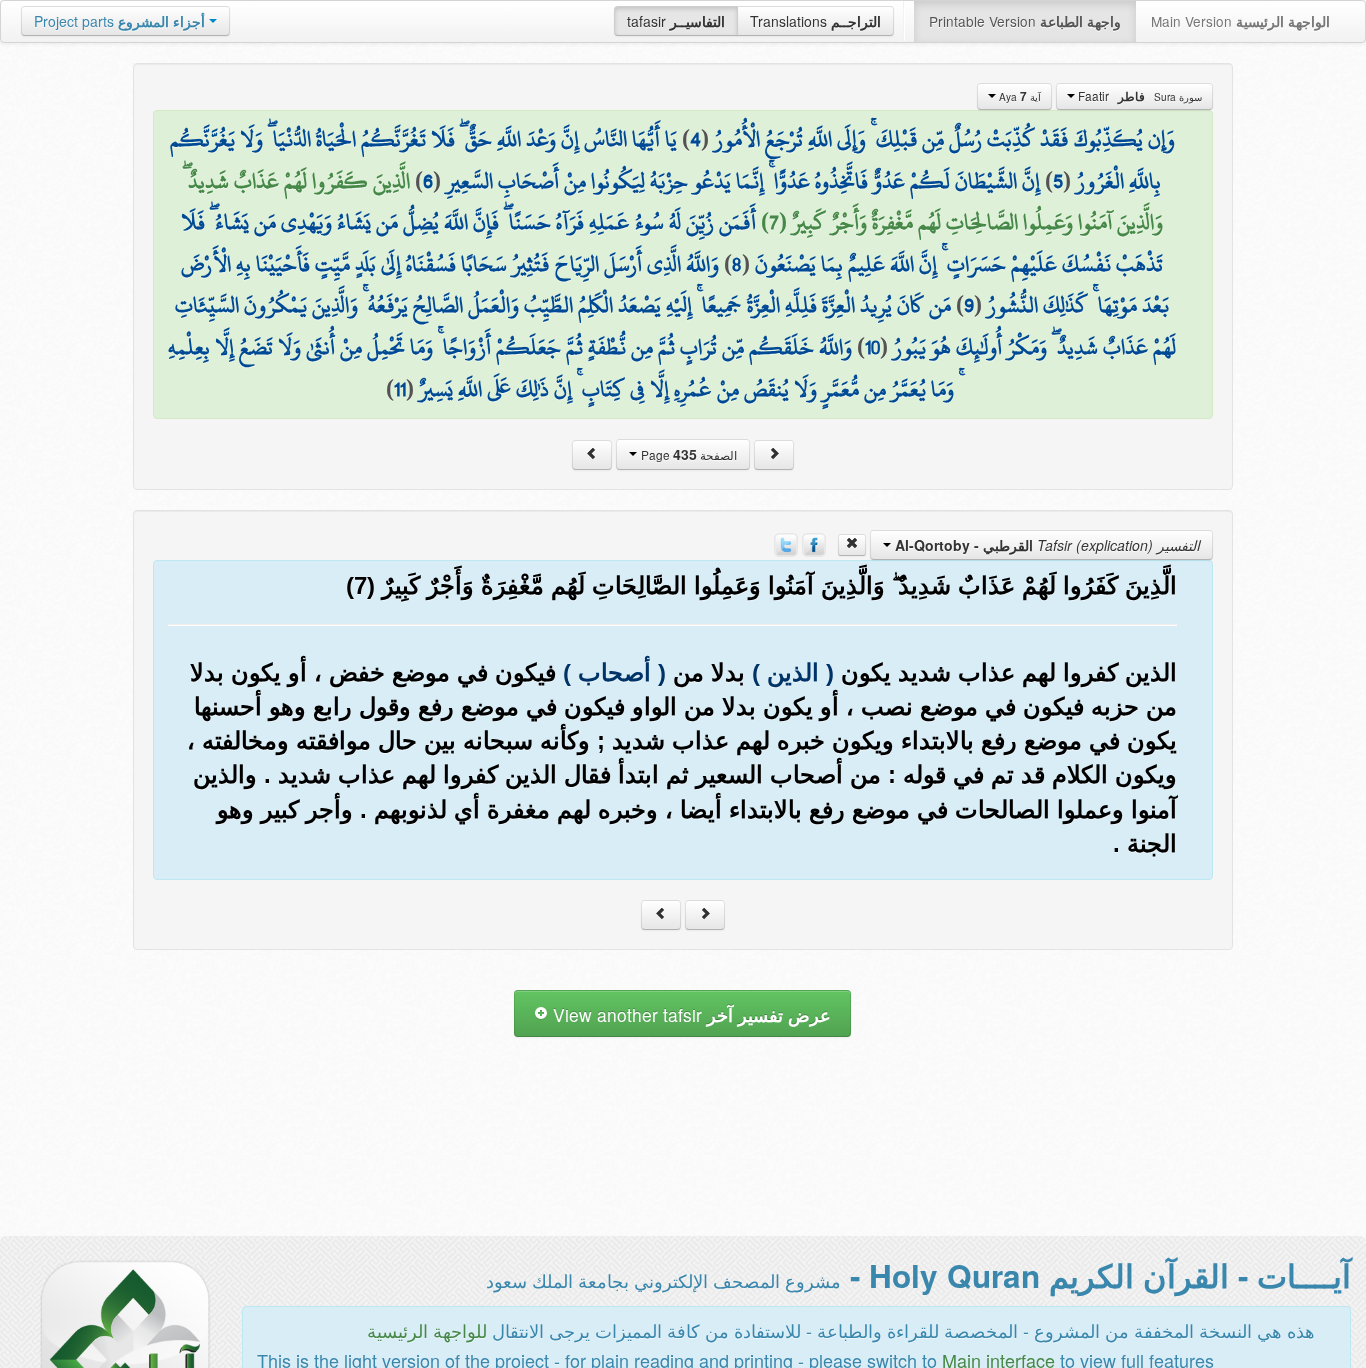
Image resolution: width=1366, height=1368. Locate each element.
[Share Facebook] (814, 543)
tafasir (676, 21)
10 (872, 347)
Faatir (1138, 96)
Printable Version (1025, 21)
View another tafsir (689, 1014)
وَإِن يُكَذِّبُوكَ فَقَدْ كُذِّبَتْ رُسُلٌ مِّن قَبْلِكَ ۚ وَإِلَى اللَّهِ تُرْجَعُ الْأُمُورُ (944, 139)
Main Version (1240, 21)
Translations (815, 21)
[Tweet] (786, 543)
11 (400, 389)
